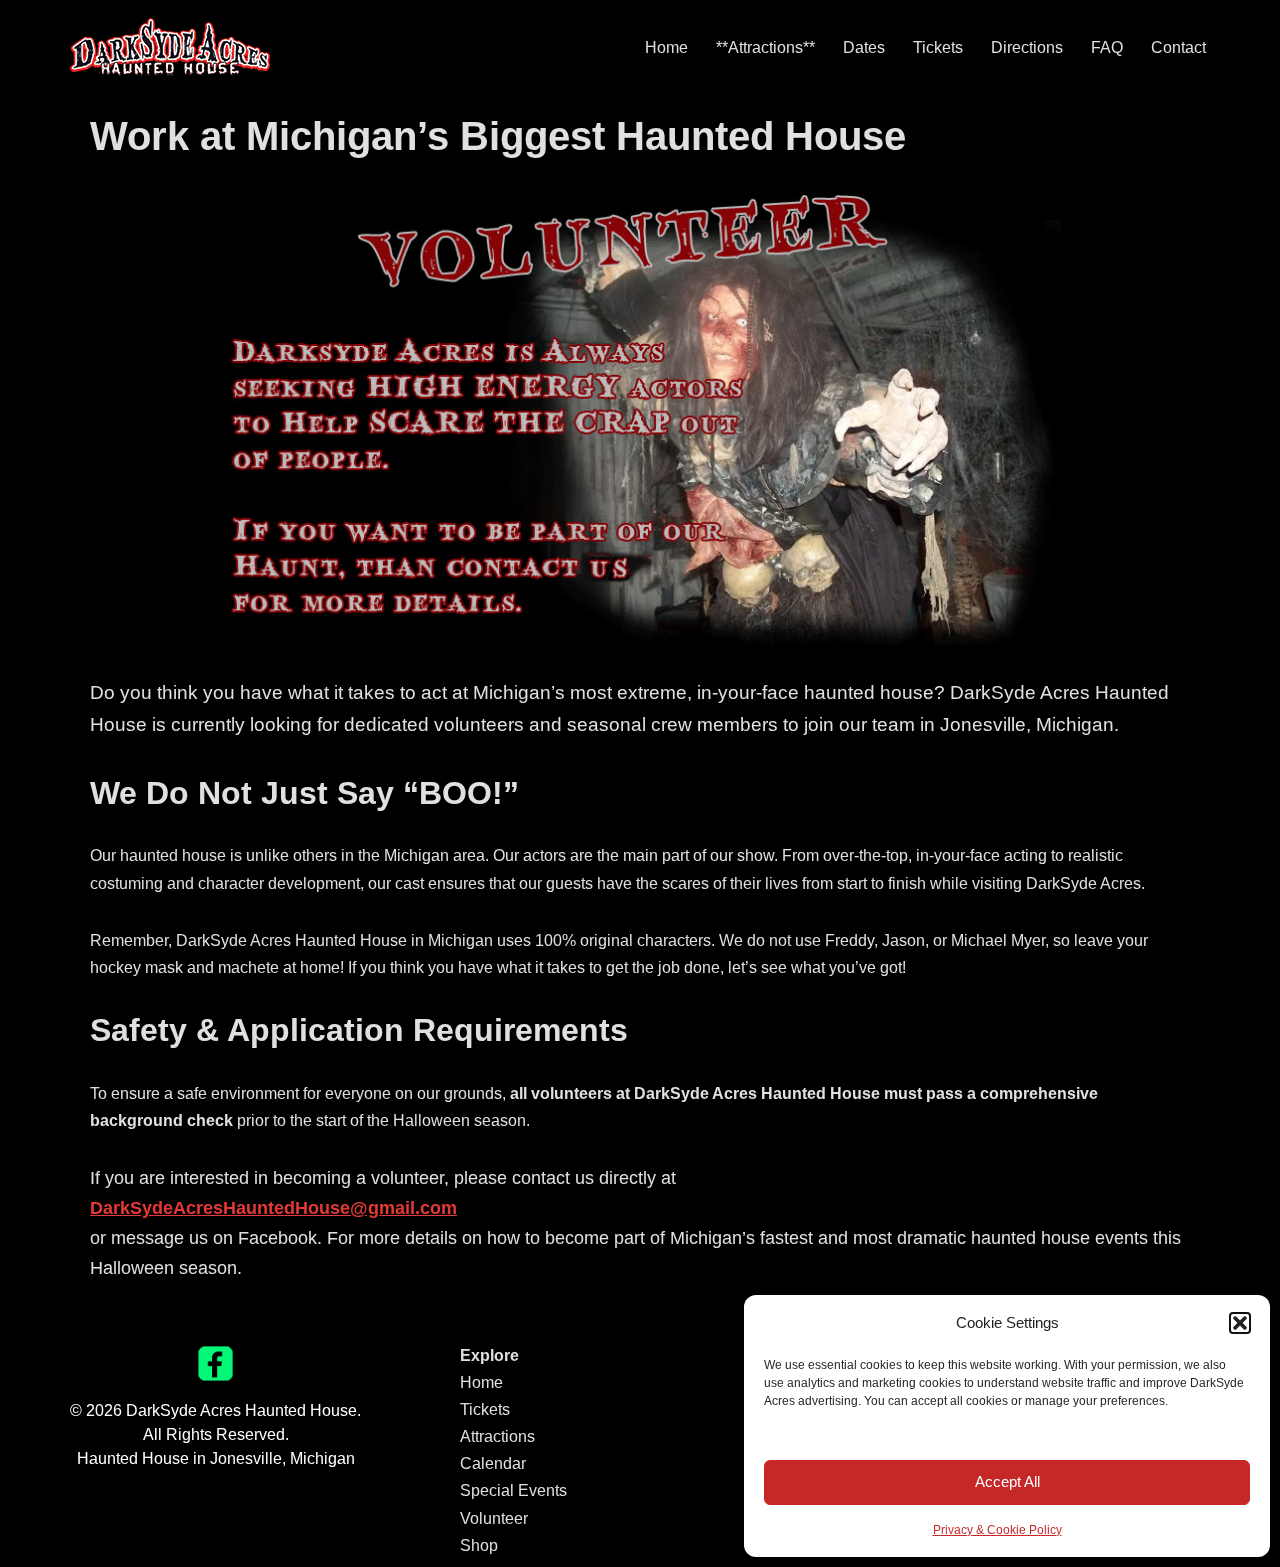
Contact (1178, 47)
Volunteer (494, 1518)
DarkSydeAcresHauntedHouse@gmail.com (273, 1208)
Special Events (513, 1490)
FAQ (1107, 47)
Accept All (1007, 1481)
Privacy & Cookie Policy (997, 1530)
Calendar (493, 1463)
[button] (1240, 1323)
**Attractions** (765, 47)
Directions (1027, 47)
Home (666, 47)
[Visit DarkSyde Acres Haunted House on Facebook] (215, 1375)
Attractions (497, 1436)
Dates (864, 47)
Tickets (938, 47)
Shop (479, 1545)
